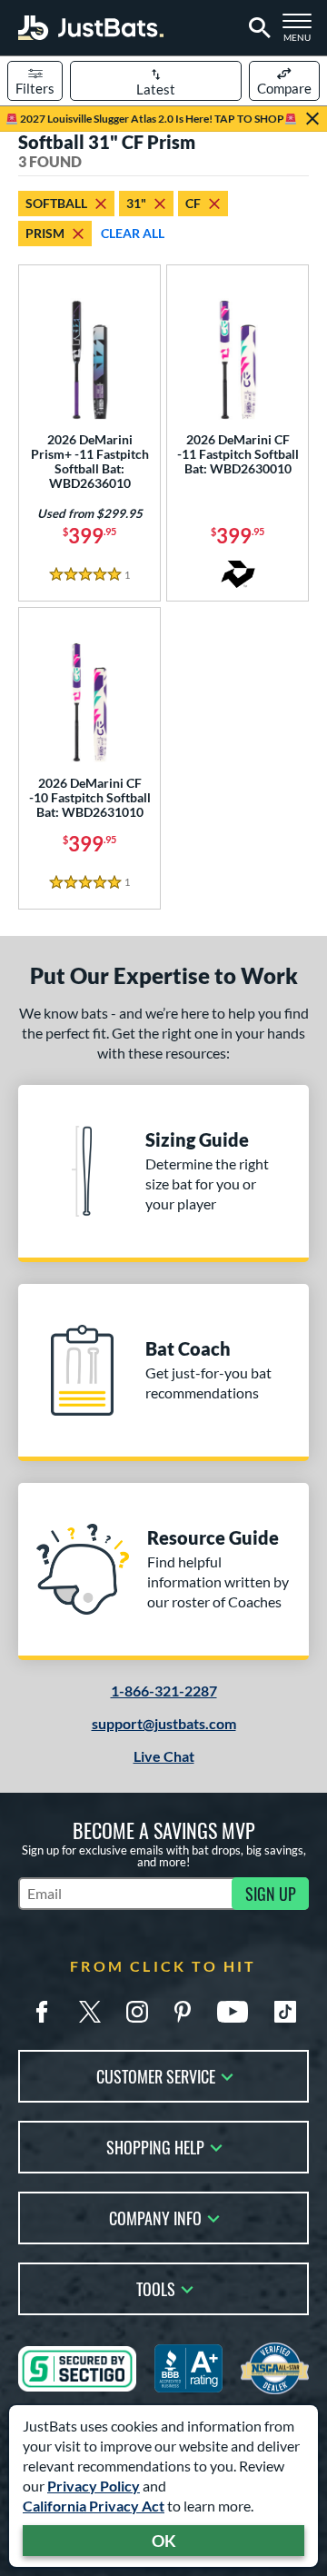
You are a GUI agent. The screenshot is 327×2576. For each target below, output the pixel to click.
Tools (156, 2288)
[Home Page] (91, 28)
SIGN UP (271, 1894)
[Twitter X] (90, 2012)
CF (193, 203)
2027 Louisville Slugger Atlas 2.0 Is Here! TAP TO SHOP (151, 119)
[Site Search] (257, 28)
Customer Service (156, 2075)
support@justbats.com (164, 1723)
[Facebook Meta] (42, 2012)
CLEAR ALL (133, 233)
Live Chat (164, 1756)
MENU (301, 33)
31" (136, 203)
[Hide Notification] (312, 119)
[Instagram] (137, 2012)
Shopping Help (155, 2146)
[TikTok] (285, 2012)
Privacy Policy (94, 2486)
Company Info (155, 2217)
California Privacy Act (94, 2506)
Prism (45, 233)
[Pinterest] (183, 2012)
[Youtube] (233, 2012)
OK (164, 2541)
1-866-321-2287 (164, 1691)
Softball (56, 203)
